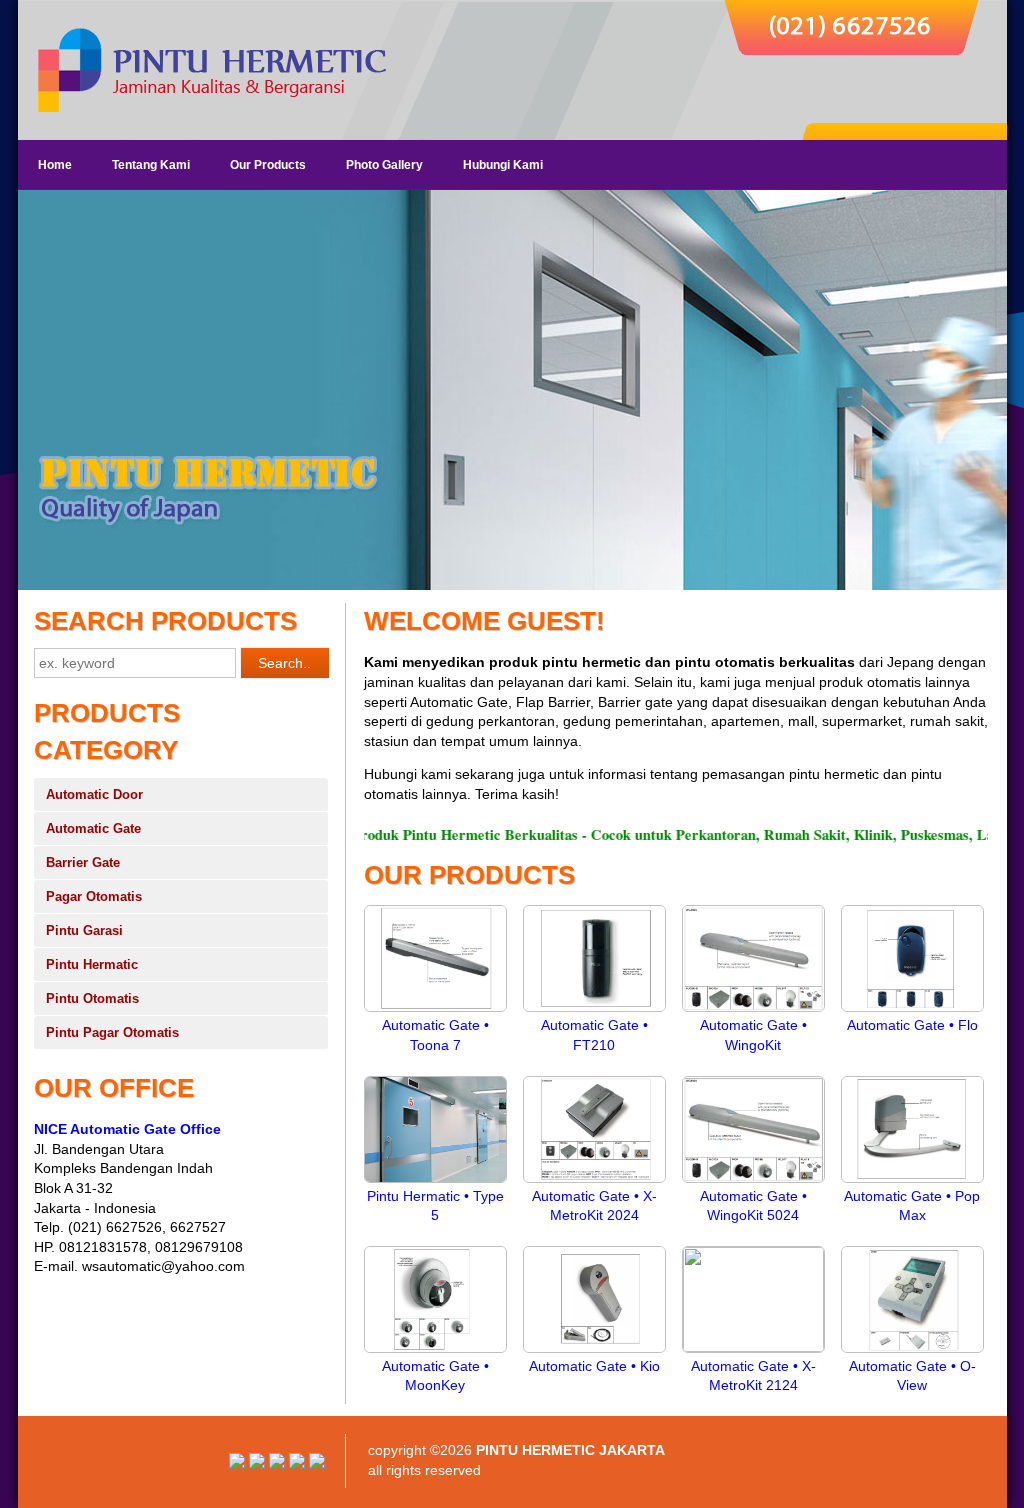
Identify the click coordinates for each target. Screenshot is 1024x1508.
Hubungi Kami (503, 165)
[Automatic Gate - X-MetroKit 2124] (753, 1347)
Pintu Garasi (84, 930)
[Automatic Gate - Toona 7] (435, 1011)
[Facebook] (317, 1464)
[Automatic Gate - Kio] (594, 1352)
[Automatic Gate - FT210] (594, 1011)
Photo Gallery (384, 165)
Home (55, 165)
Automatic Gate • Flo (912, 1025)
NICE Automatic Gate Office (127, 1129)
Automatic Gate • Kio (594, 1366)
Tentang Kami (151, 165)
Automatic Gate (93, 828)
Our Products (268, 165)
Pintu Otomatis (92, 998)
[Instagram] (237, 1464)
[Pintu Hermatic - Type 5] (435, 1182)
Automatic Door (94, 794)
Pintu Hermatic (92, 964)
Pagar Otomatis (94, 896)
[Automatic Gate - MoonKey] (435, 1352)
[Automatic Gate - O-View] (912, 1352)
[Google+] (277, 1464)
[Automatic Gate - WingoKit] (753, 1011)
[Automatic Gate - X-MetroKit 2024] (594, 1182)
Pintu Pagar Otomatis (112, 1032)
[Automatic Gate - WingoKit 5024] (753, 1182)
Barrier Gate (83, 862)
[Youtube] (257, 1464)
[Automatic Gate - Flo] (912, 1011)
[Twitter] (297, 1464)
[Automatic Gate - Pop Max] (912, 1182)
